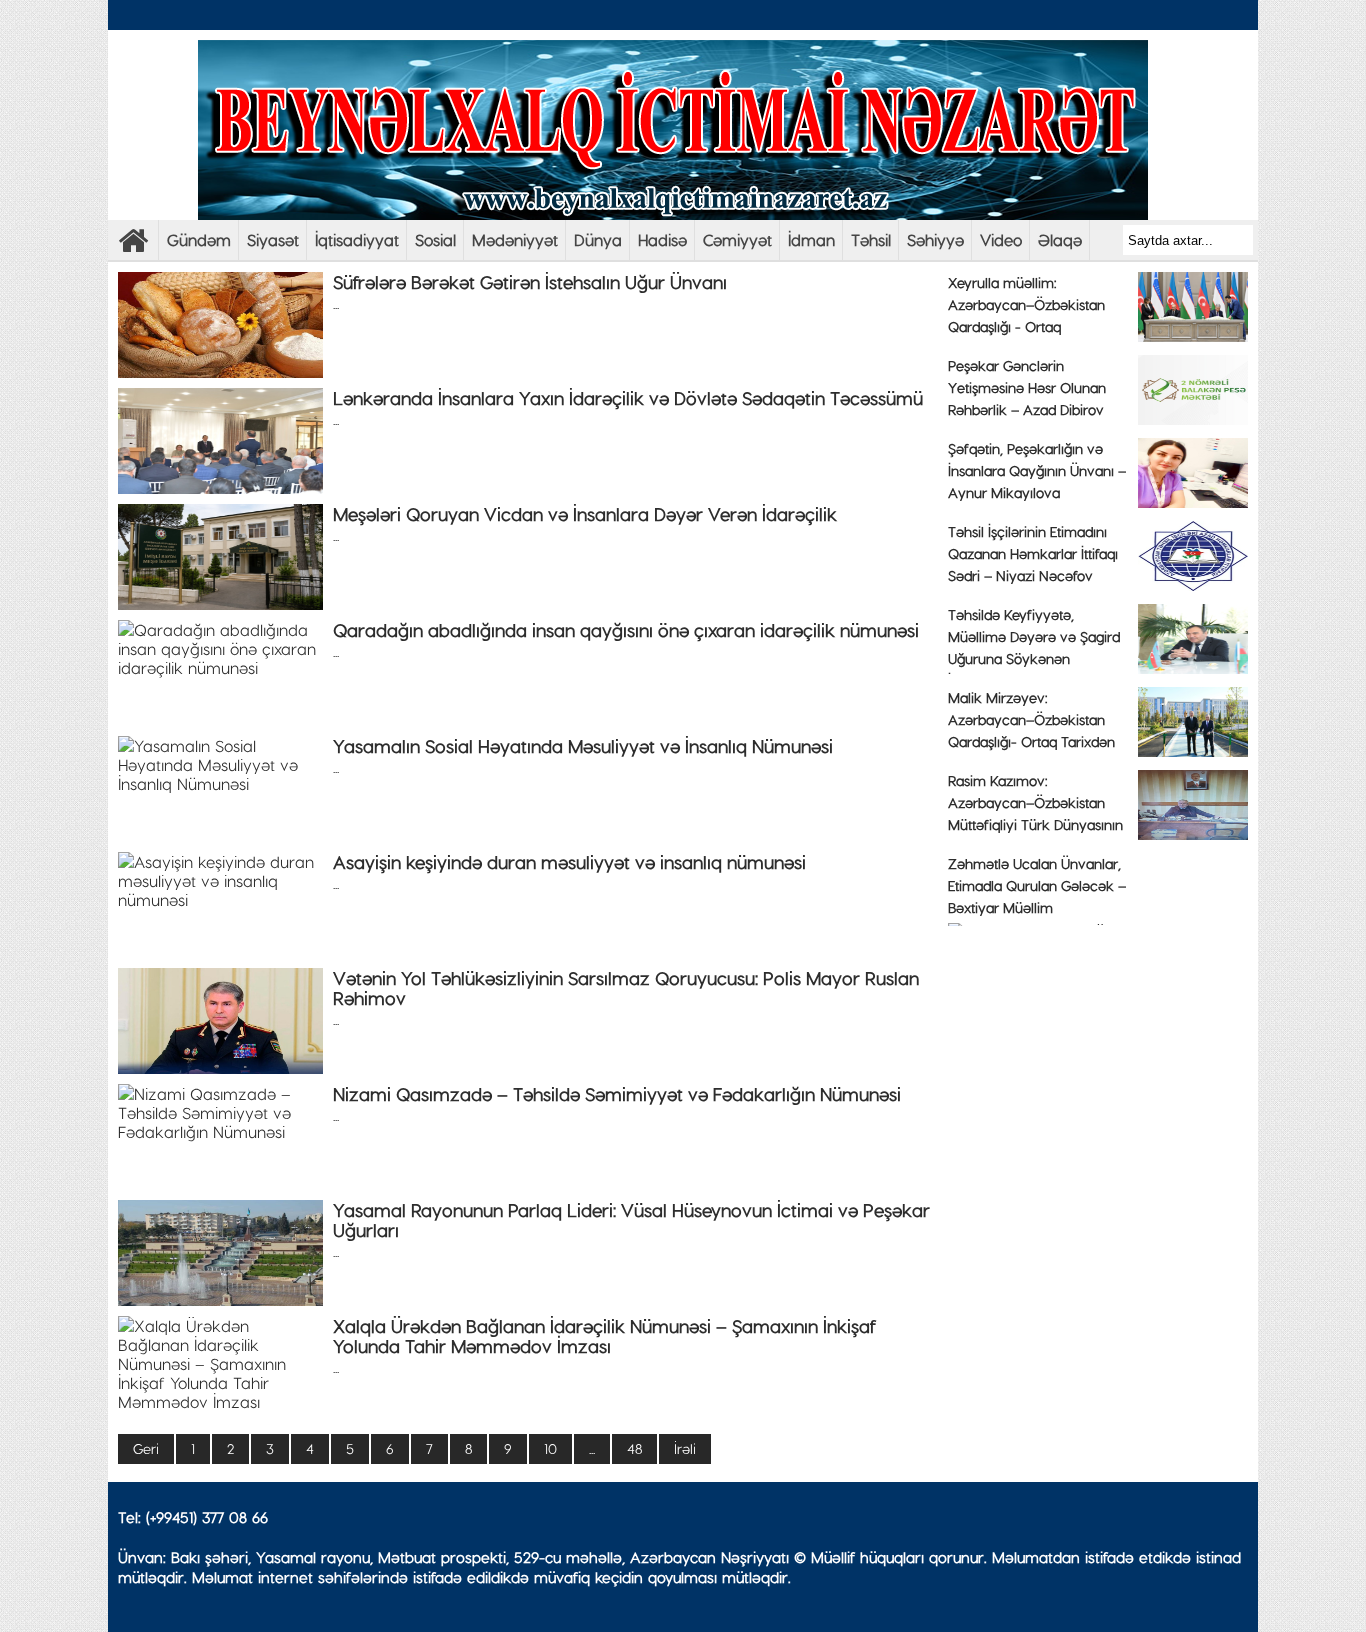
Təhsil (871, 239)
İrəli (685, 1448)
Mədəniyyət (515, 239)
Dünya (598, 239)
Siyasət (273, 239)
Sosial (435, 239)
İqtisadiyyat (357, 239)
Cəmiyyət (737, 239)
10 (550, 1448)
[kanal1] (133, 245)
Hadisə (662, 239)
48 (634, 1448)
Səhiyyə (935, 239)
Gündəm (199, 239)
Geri (146, 1448)
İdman (811, 239)
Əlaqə (1060, 239)
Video (1001, 239)
